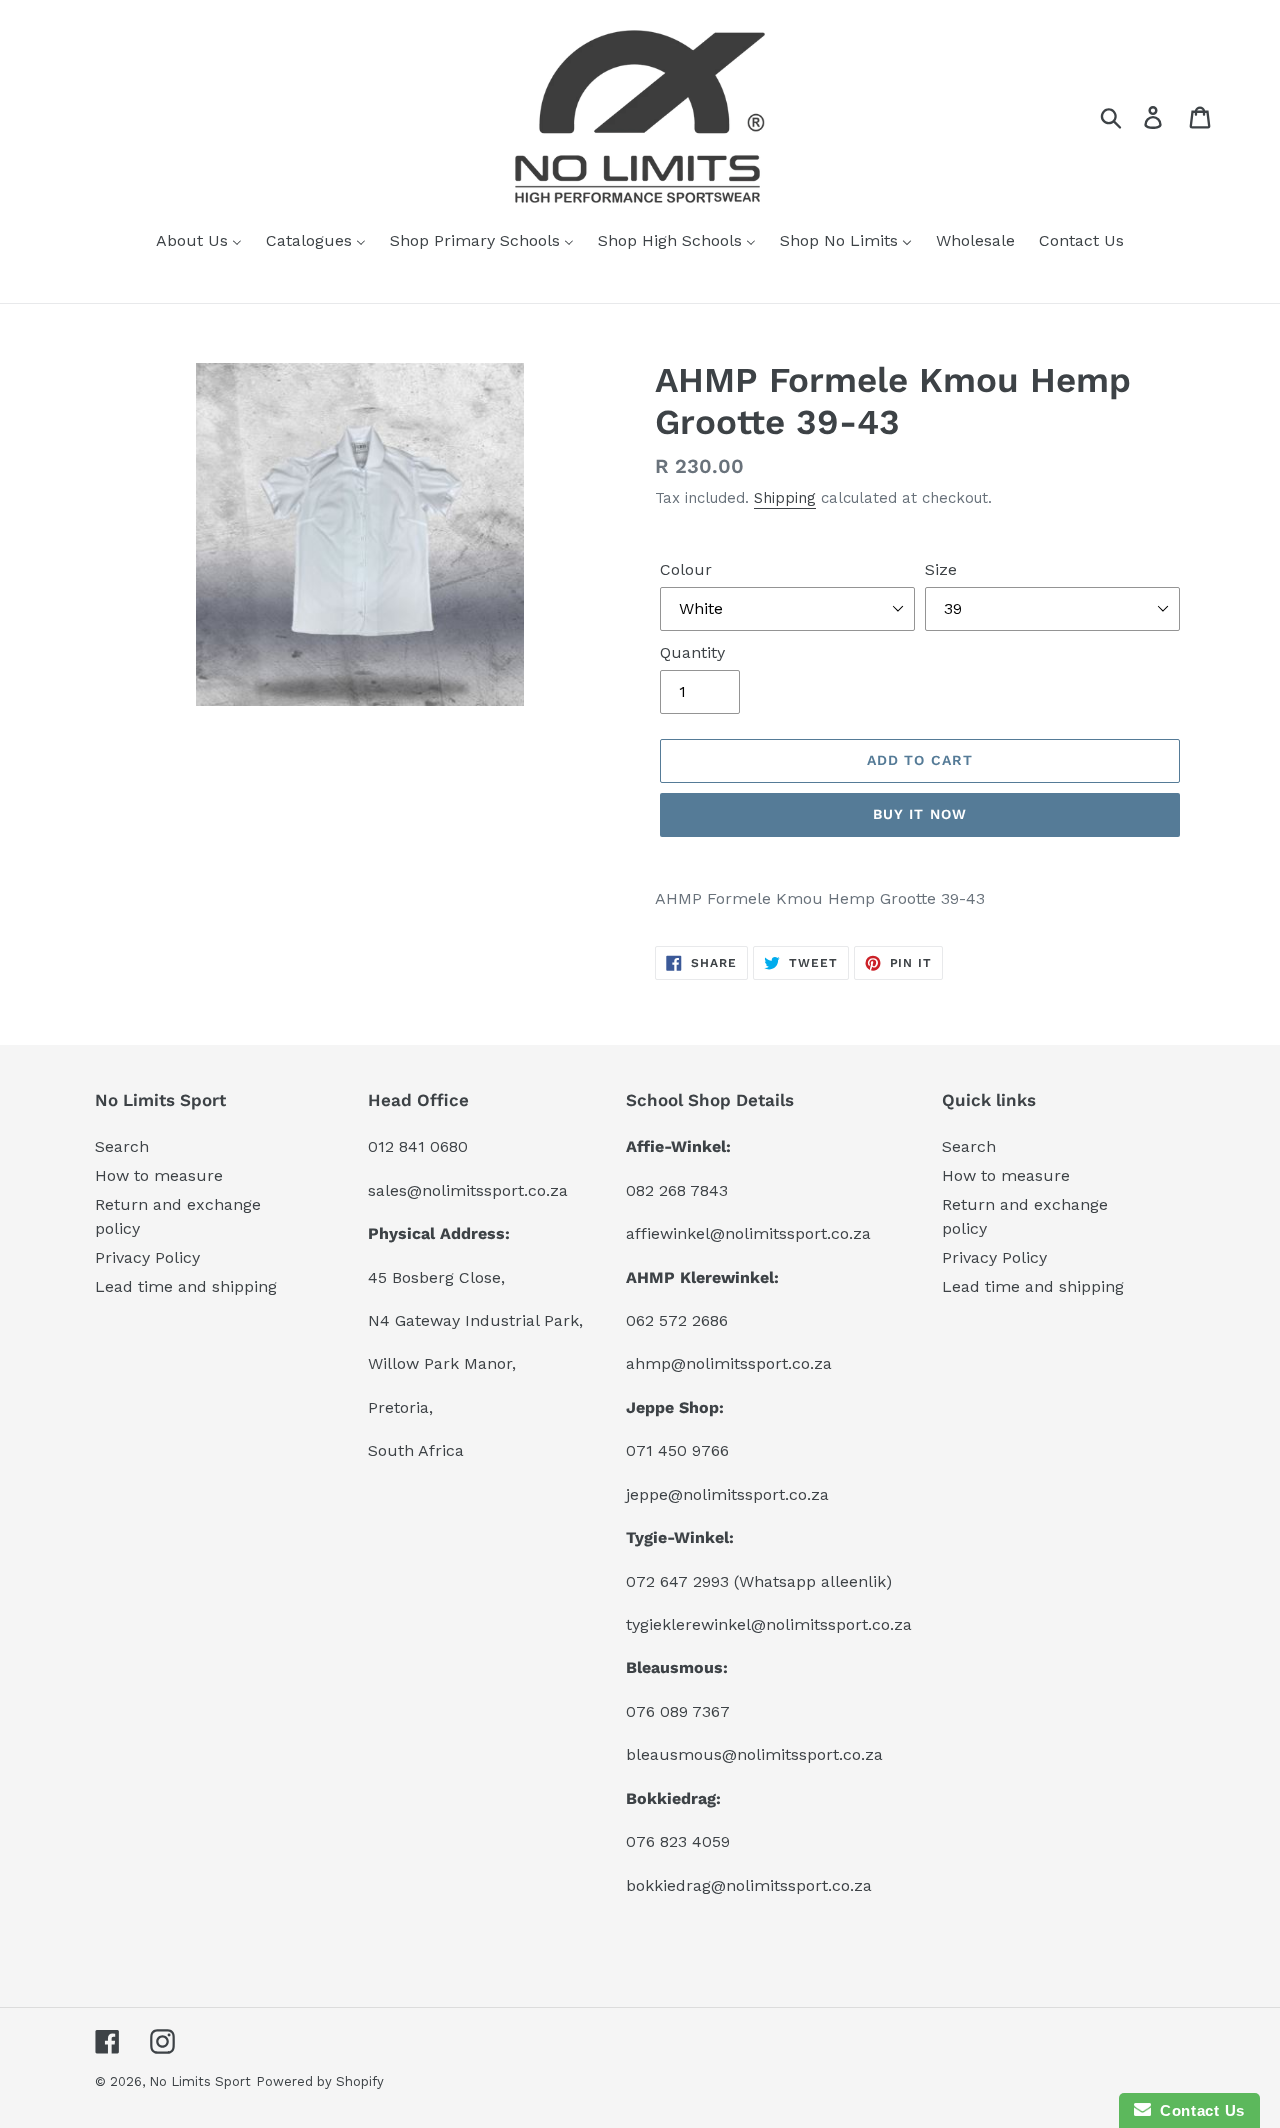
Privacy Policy (147, 1257)
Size (941, 569)
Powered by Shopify (320, 2081)
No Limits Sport (200, 2081)
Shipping (785, 498)
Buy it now (920, 814)
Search (122, 1146)
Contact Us (1198, 2110)
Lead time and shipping (186, 1286)
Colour (686, 569)
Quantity (692, 652)
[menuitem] (199, 242)
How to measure (159, 1175)
